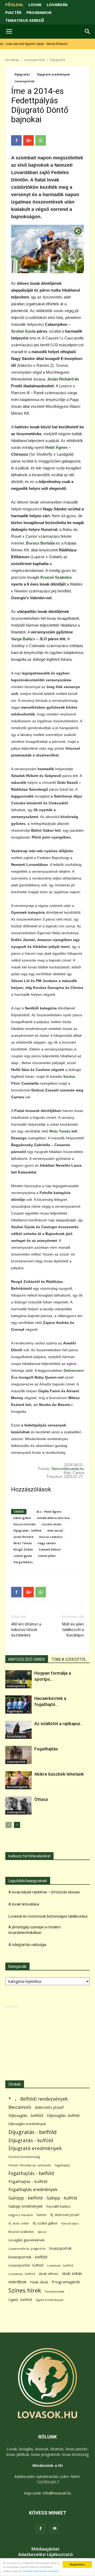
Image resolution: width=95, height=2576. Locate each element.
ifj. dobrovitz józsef (65, 2215)
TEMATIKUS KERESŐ (25, 20)
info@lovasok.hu (57, 2493)
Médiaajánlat (45, 2549)
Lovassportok (35, 60)
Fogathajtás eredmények (33, 2190)
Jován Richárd (60, 379)
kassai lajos (70, 2223)
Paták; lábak (39, 2282)
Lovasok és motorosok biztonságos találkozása (48, 1916)
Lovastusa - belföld (60, 2265)
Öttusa (41, 1799)
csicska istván (51, 1524)
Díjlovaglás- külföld (63, 2115)
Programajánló (66, 2282)
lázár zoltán (72, 2273)
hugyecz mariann (21, 2215)
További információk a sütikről (41, 2571)
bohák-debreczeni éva (53, 1518)
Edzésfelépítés (17, 1736)
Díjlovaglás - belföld (26, 2115)
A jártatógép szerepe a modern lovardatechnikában (35, 1930)
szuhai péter (47, 1556)
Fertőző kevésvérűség (24, 2157)
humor (42, 2215)
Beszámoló (20, 2107)
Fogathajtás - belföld (31, 2173)
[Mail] (55, 2529)
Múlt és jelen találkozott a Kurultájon (73, 1630)
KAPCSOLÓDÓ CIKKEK (27, 1659)
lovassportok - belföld (28, 2257)
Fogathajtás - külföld (28, 2181)
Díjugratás (58, 60)
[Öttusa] (18, 1805)
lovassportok (60, 2248)
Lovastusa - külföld (22, 2274)
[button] (88, 32)
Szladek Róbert (50, 1549)
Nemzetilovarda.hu (68, 1469)
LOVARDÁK (57, 4)
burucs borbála (25, 1524)
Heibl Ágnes (56, 447)
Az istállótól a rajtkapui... (59, 1724)
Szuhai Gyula (23, 331)
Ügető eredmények (49, 2300)
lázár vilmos (49, 2274)
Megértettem (77, 2564)
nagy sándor (47, 1543)
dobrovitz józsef (49, 2107)
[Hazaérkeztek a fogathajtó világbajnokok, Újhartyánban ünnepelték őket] (18, 1704)
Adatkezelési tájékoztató (46, 2554)
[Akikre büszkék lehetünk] (18, 1780)
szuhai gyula (23, 1556)
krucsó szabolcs (51, 1537)
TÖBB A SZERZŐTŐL (69, 1659)
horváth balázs (59, 2206)
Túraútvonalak (55, 2291)
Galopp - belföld (26, 2198)
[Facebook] (40, 2529)
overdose (17, 2282)
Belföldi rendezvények (44, 2099)
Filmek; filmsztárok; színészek (30, 2165)
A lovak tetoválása (24, 1904)
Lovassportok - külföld (26, 2265)
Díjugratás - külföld (31, 2140)
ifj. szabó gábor (45, 2223)
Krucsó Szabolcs (56, 577)
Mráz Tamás (60, 1131)
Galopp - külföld (62, 2198)
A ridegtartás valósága (27, 1945)
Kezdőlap (12, 60)
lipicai (42, 2232)
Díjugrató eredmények (53, 74)
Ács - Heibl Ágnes (49, 1511)
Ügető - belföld (20, 2300)
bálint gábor (22, 1518)
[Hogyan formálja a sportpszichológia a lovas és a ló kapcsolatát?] (18, 1679)
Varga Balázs (23, 639)
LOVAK (35, 4)
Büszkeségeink (17, 1787)
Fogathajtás (15, 1711)
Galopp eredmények (26, 2206)
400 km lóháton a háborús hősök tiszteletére (26, 1630)
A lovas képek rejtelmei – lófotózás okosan (44, 1892)
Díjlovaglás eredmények (27, 2124)
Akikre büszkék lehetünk (59, 1774)
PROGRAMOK (39, 12)
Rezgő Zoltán (23, 1549)
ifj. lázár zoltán (19, 2223)
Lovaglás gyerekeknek (27, 2240)
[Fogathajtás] (18, 1755)
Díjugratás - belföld (27, 1530)
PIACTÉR (13, 12)
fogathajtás (62, 2165)
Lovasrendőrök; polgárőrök (27, 2249)
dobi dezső (55, 1530)
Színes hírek (25, 2290)
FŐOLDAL (14, 4)
